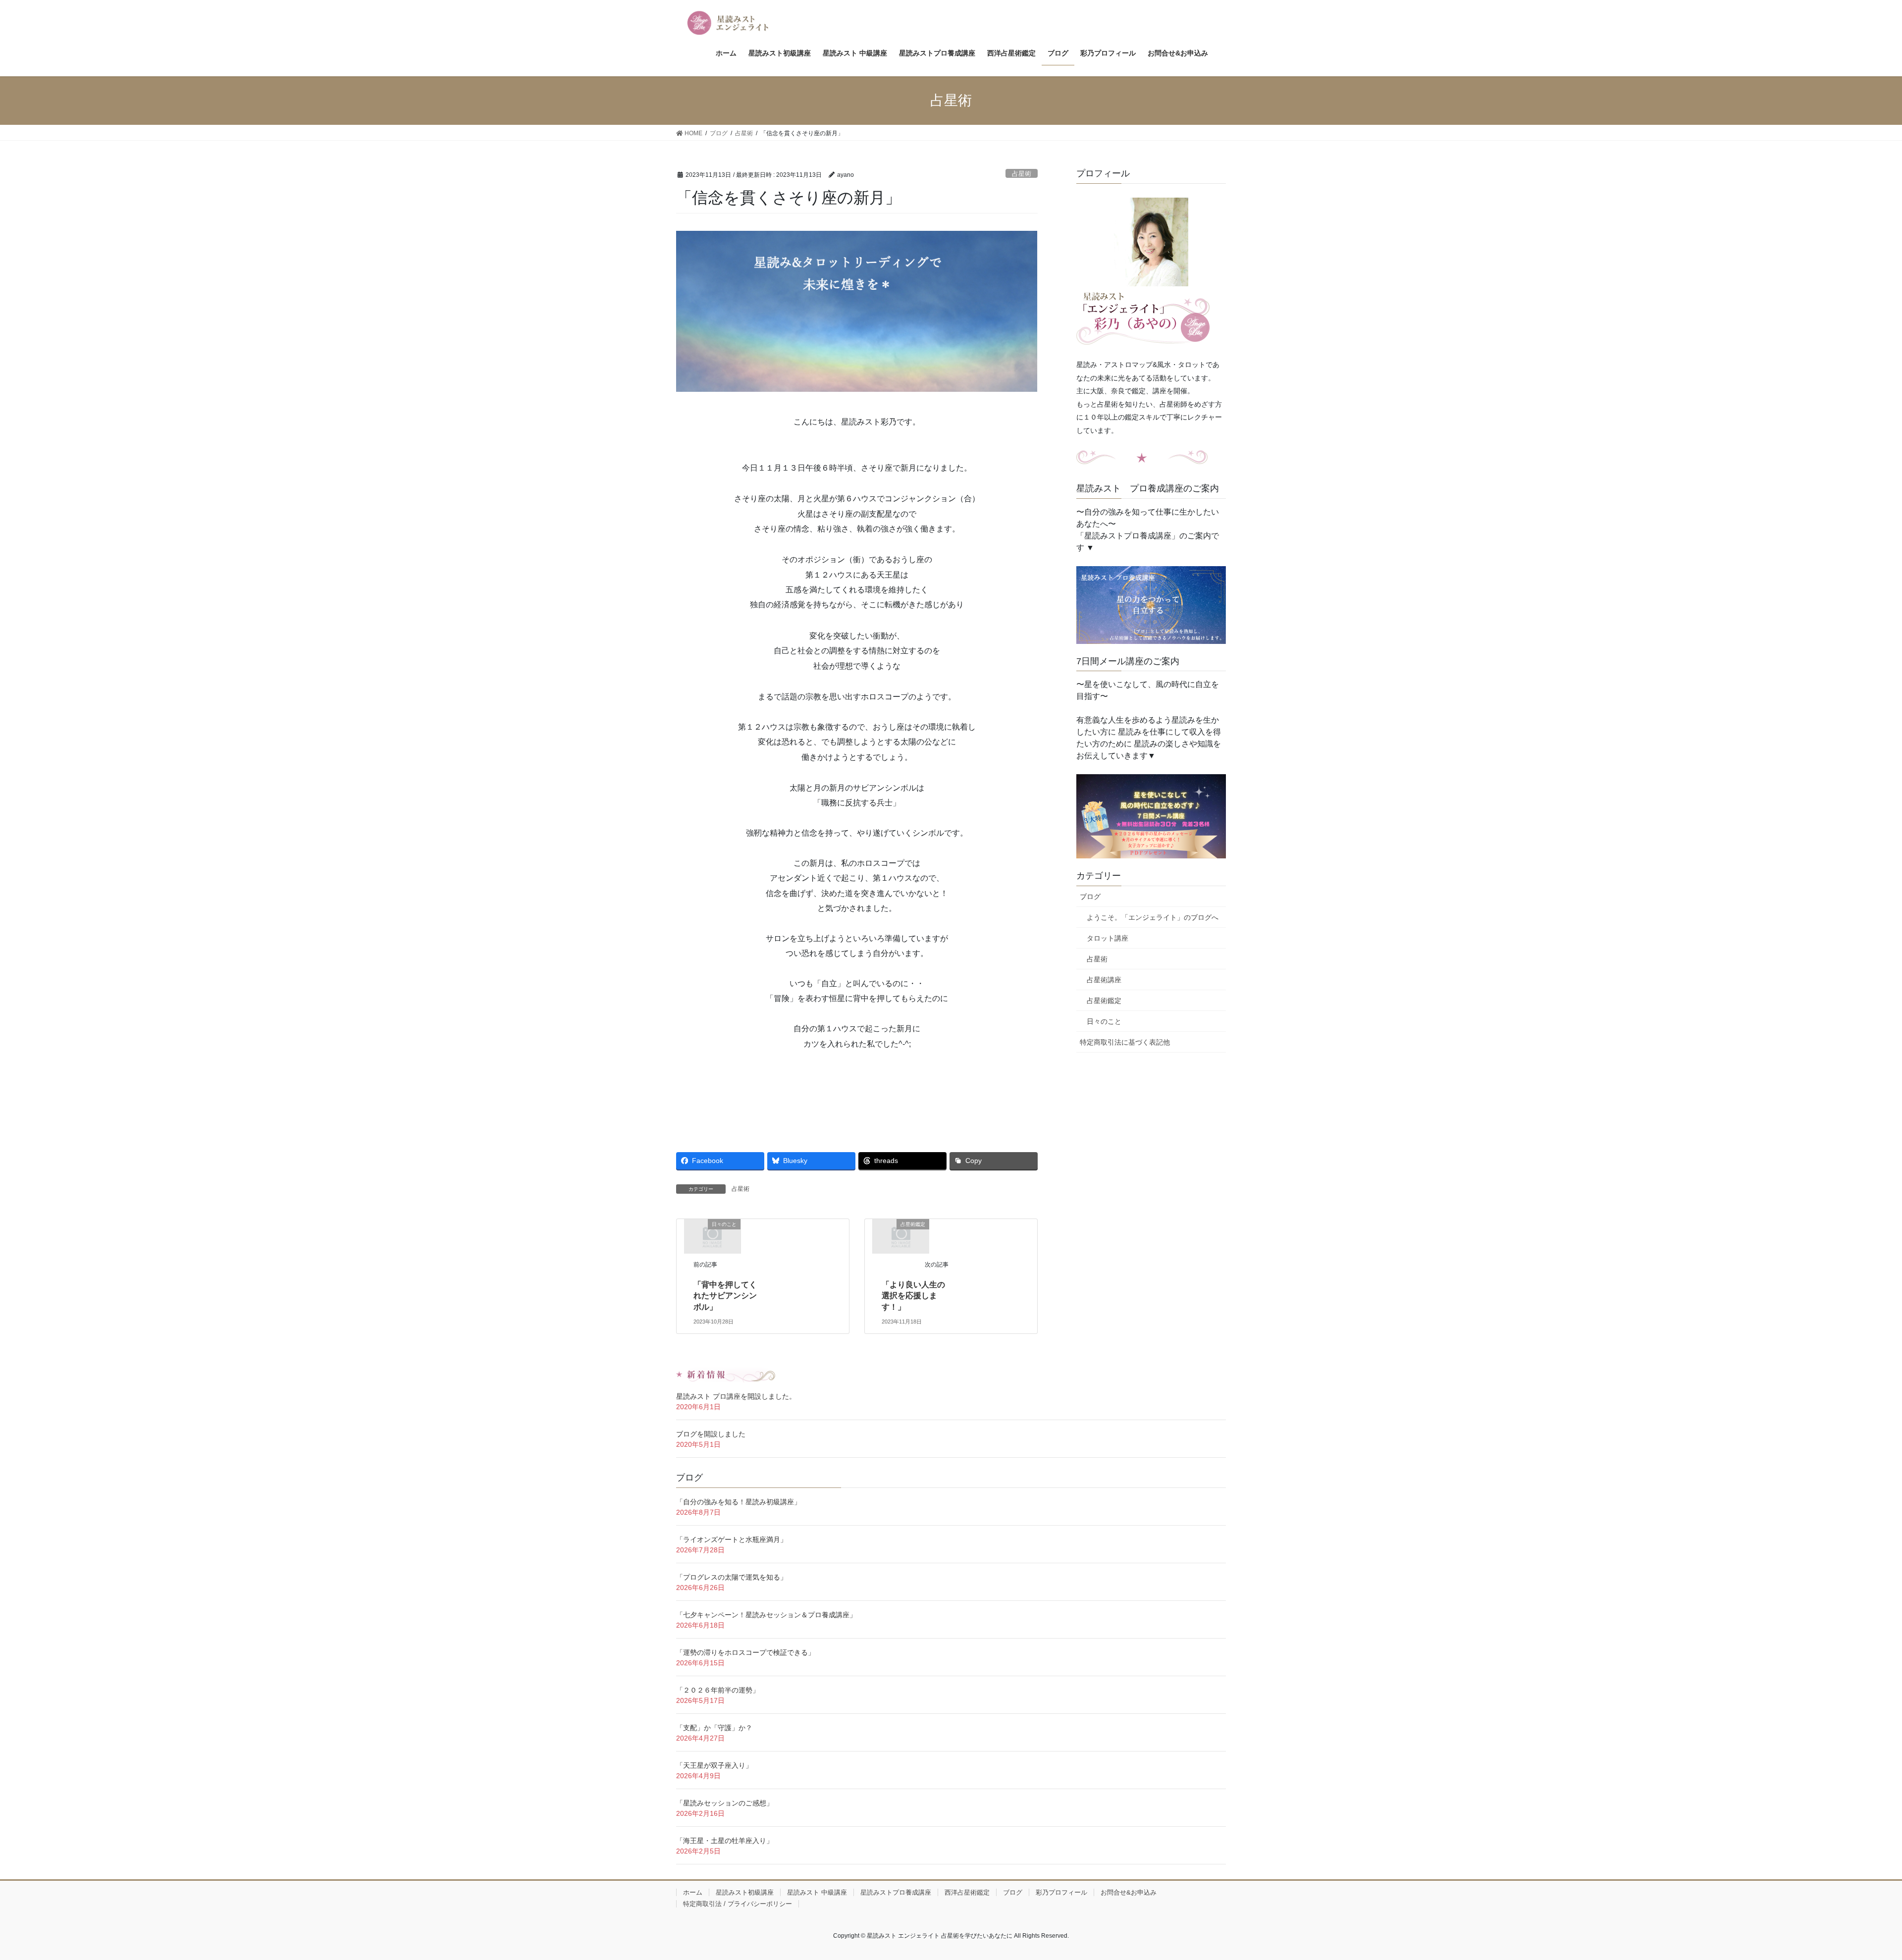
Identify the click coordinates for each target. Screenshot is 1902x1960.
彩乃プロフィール (1061, 1892)
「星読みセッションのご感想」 (725, 1803)
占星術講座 (1104, 980)
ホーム (693, 1892)
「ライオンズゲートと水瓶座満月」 (732, 1539)
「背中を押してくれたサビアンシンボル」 (725, 1296)
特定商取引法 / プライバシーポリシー (738, 1904)
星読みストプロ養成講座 (896, 1892)
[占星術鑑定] (901, 1236)
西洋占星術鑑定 (967, 1892)
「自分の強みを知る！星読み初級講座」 (739, 1502)
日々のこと (1104, 1021)
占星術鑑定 (1104, 1001)
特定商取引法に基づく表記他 (1125, 1042)
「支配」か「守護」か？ (714, 1728)
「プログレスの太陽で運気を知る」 (732, 1577)
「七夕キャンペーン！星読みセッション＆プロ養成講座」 (766, 1615)
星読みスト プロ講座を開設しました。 (736, 1396)
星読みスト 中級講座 (817, 1892)
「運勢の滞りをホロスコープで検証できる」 (745, 1652)
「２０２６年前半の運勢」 (718, 1690)
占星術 (1022, 174)
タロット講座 (1108, 938)
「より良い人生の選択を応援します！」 (913, 1296)
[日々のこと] (712, 1236)
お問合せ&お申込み (1129, 1892)
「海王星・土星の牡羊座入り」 (725, 1841)
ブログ (1090, 897)
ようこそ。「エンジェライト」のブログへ (1153, 917)
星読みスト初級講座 (745, 1892)
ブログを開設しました (711, 1434)
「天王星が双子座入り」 (714, 1765)
